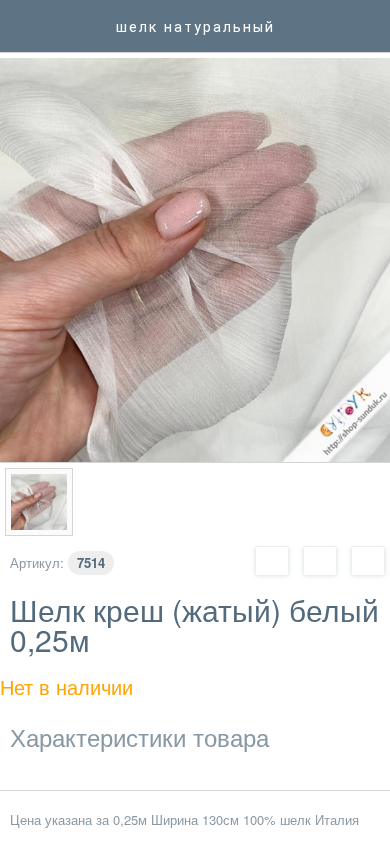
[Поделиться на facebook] (272, 559)
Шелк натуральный (195, 27)
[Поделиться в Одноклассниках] (368, 559)
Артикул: (37, 562)
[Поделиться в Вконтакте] (320, 559)
